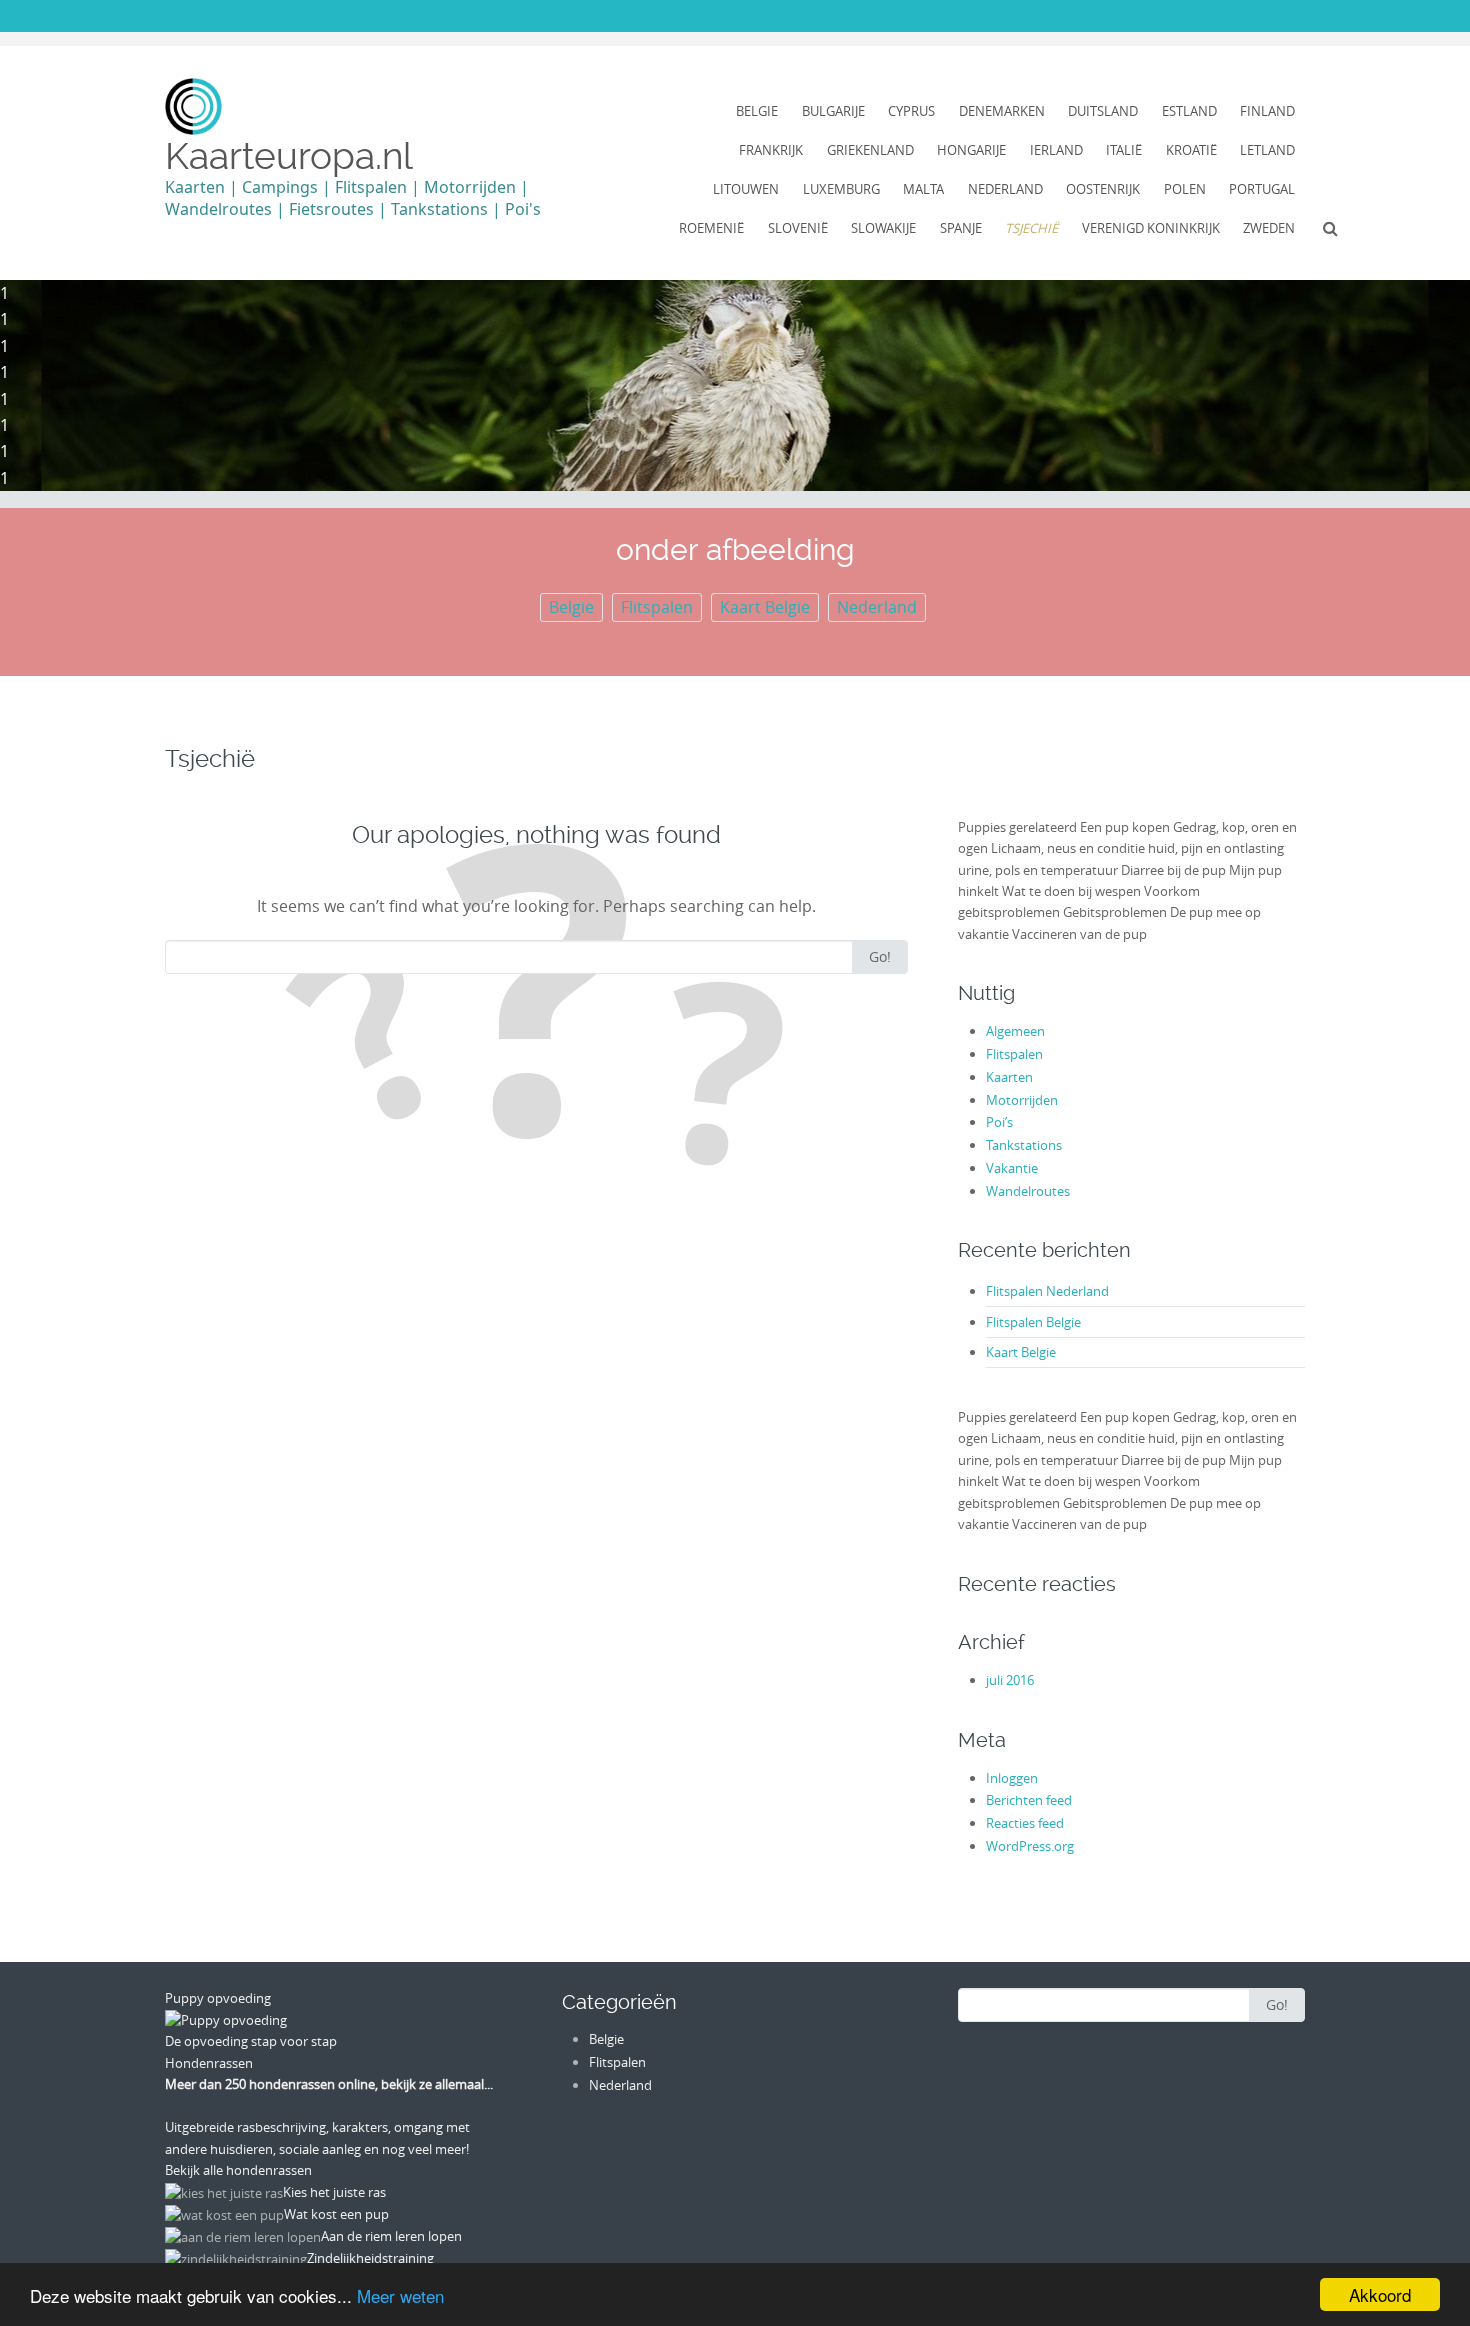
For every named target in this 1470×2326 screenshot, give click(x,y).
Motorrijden (1022, 1100)
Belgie (757, 111)
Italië (1124, 150)
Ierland (1056, 150)
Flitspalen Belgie (1033, 1322)
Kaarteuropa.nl (289, 156)
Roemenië (711, 228)
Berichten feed (1029, 1800)
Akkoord (1380, 2294)
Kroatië (1191, 150)
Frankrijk (771, 150)
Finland (1267, 111)
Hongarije (971, 150)
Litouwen (746, 189)
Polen (1185, 189)
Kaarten (1009, 1077)
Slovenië (798, 228)
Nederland (1005, 189)
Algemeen (1015, 1031)
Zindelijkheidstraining (370, 2258)
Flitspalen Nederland (1047, 1291)
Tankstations (1024, 1145)
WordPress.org (1030, 1846)
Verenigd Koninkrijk (1151, 228)
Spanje (961, 228)
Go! (880, 956)
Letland (1267, 150)
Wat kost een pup (336, 2214)
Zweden (1269, 228)
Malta (923, 189)
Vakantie (1012, 1168)
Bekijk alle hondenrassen (238, 2170)
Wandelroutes (1028, 1191)
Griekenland (870, 150)
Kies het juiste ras (334, 2192)
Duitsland (1103, 111)
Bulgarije (833, 111)
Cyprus (911, 111)
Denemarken (1002, 111)
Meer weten (400, 2295)
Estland (1189, 111)
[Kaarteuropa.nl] (193, 106)
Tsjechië (1031, 228)
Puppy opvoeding (218, 1998)
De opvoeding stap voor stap (251, 2041)
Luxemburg (841, 189)
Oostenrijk (1103, 189)
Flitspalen (657, 607)
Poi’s (999, 1122)
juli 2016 (1010, 1680)
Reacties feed (1025, 1823)
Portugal (1262, 189)
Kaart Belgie (765, 607)
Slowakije (883, 228)
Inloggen (1012, 1778)
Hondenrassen (209, 2063)
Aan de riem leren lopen (391, 2236)
